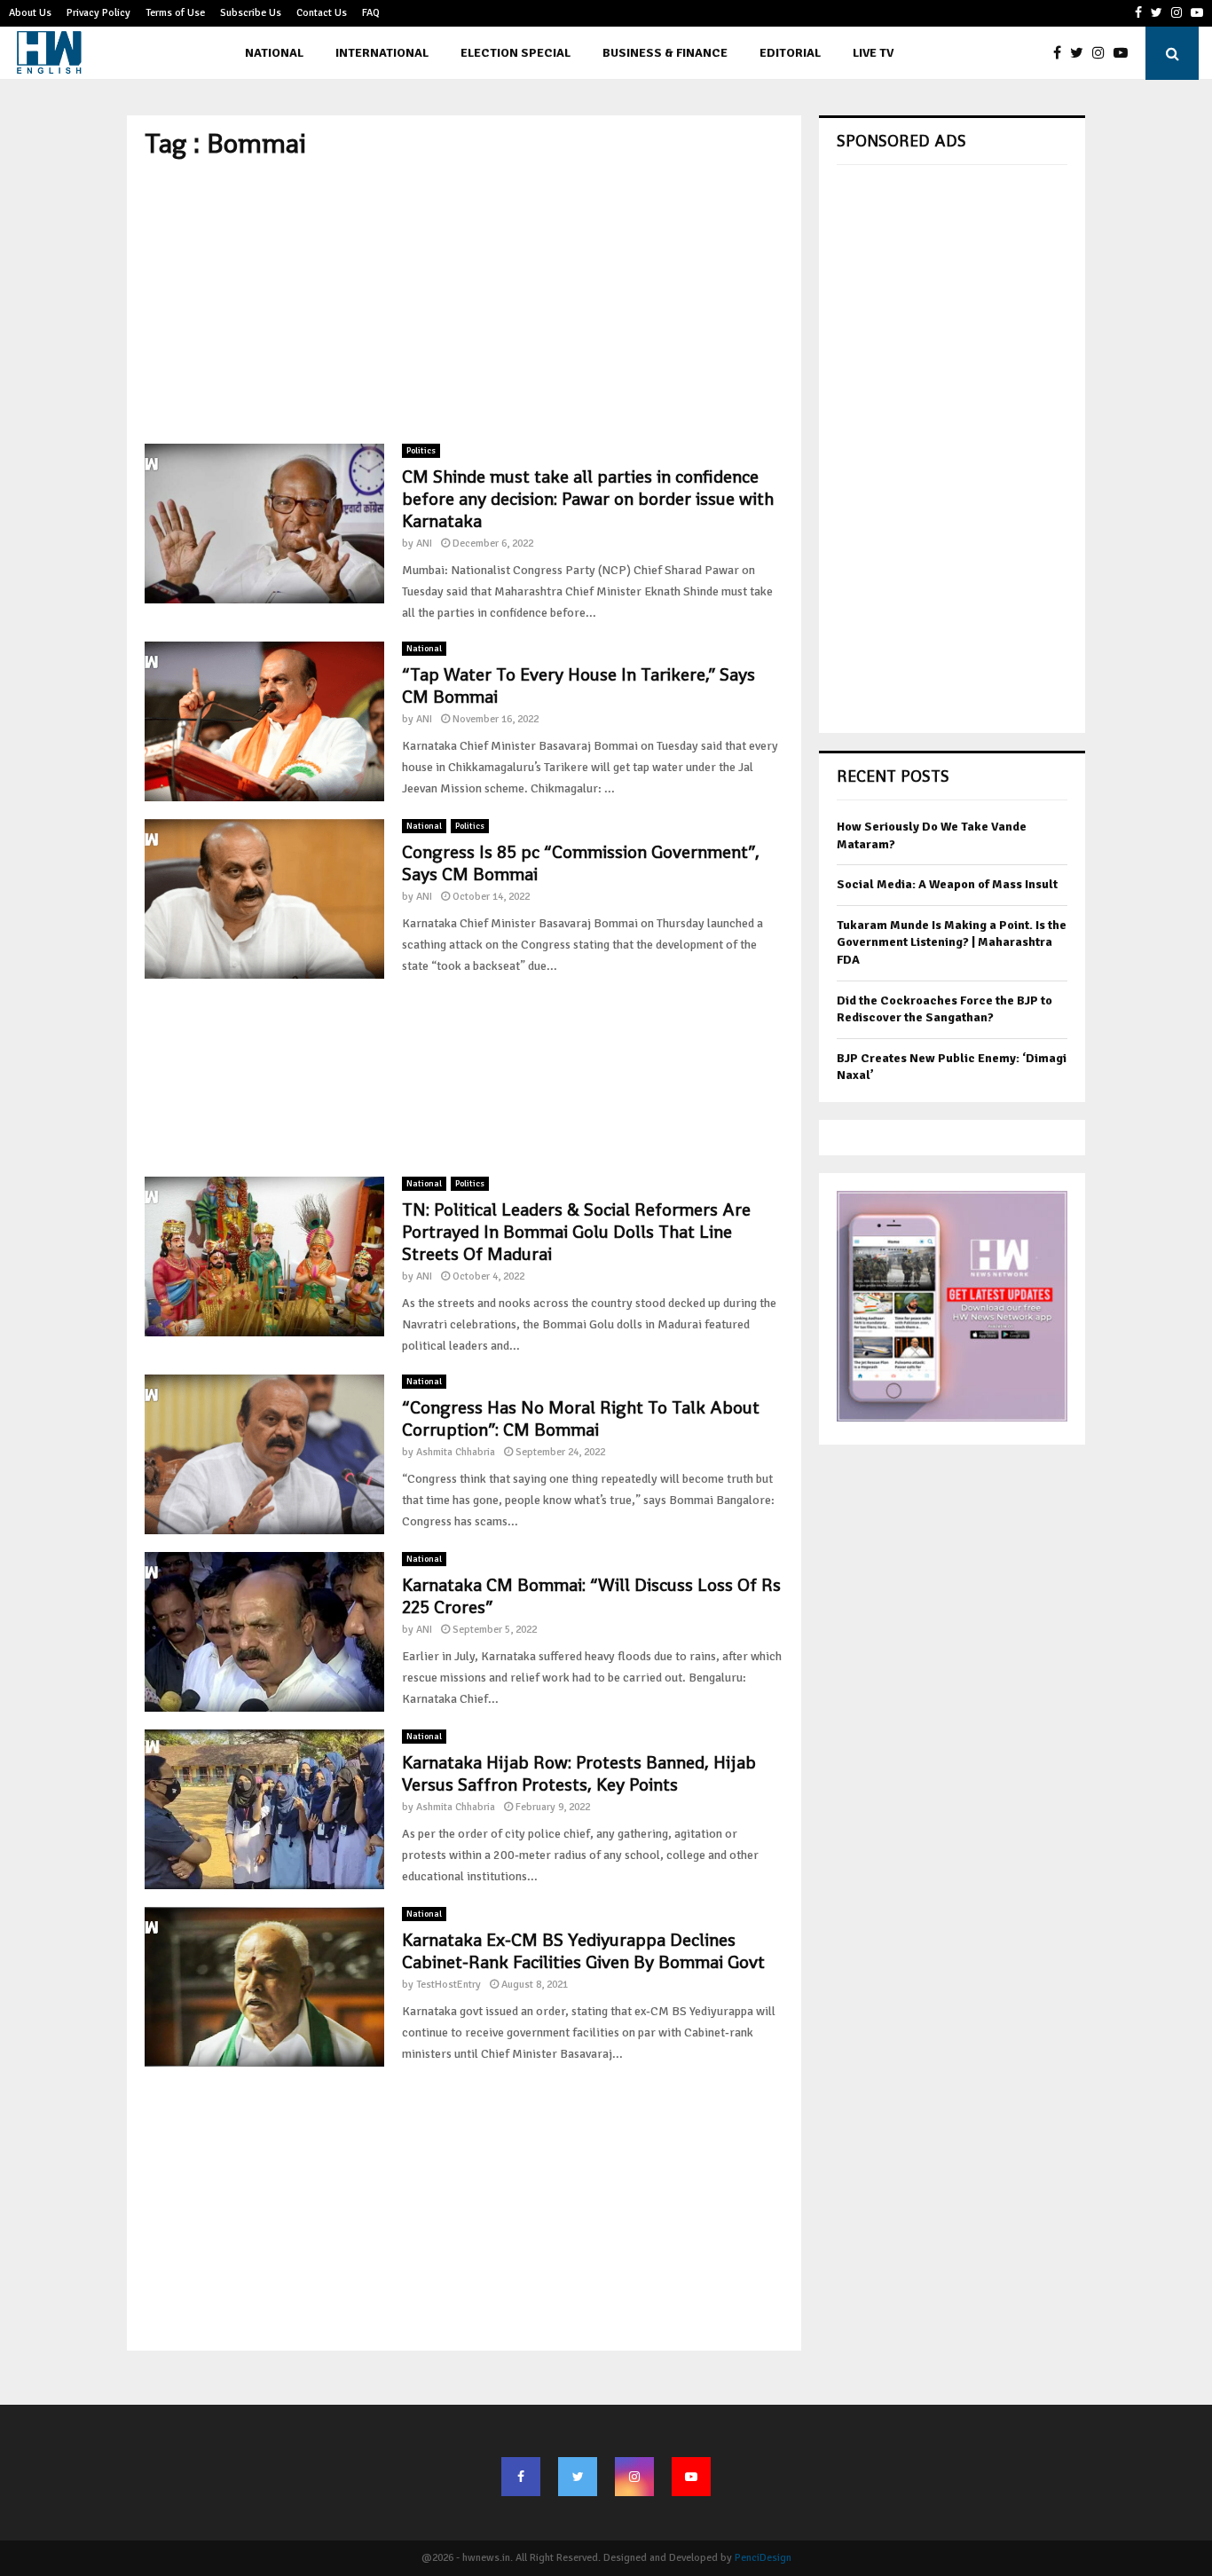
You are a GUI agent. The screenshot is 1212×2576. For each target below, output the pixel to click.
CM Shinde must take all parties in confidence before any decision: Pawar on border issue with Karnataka (588, 499)
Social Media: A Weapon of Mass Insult (947, 884)
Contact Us (322, 13)
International (382, 53)
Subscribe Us (251, 13)
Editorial (790, 53)
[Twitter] (1081, 53)
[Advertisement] (464, 302)
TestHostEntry (449, 1985)
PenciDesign (763, 2558)
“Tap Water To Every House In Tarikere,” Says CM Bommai (578, 685)
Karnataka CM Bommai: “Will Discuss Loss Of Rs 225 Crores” (591, 1596)
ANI (424, 544)
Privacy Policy (98, 13)
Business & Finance (665, 53)
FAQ (371, 13)
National (274, 53)
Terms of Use (175, 13)
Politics (421, 451)
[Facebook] (1062, 53)
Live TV (873, 53)
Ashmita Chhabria (456, 1452)
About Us (30, 13)
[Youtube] (1125, 53)
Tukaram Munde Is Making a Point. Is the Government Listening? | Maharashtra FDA (952, 942)
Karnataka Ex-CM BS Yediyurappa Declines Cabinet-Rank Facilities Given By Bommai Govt (583, 1951)
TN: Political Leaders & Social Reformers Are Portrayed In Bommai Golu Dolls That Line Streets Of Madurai (576, 1232)
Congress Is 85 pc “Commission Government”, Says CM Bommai (581, 863)
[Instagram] (1103, 53)
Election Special (515, 53)
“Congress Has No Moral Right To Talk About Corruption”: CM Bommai (581, 1418)
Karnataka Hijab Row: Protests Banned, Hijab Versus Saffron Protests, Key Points (579, 1773)
